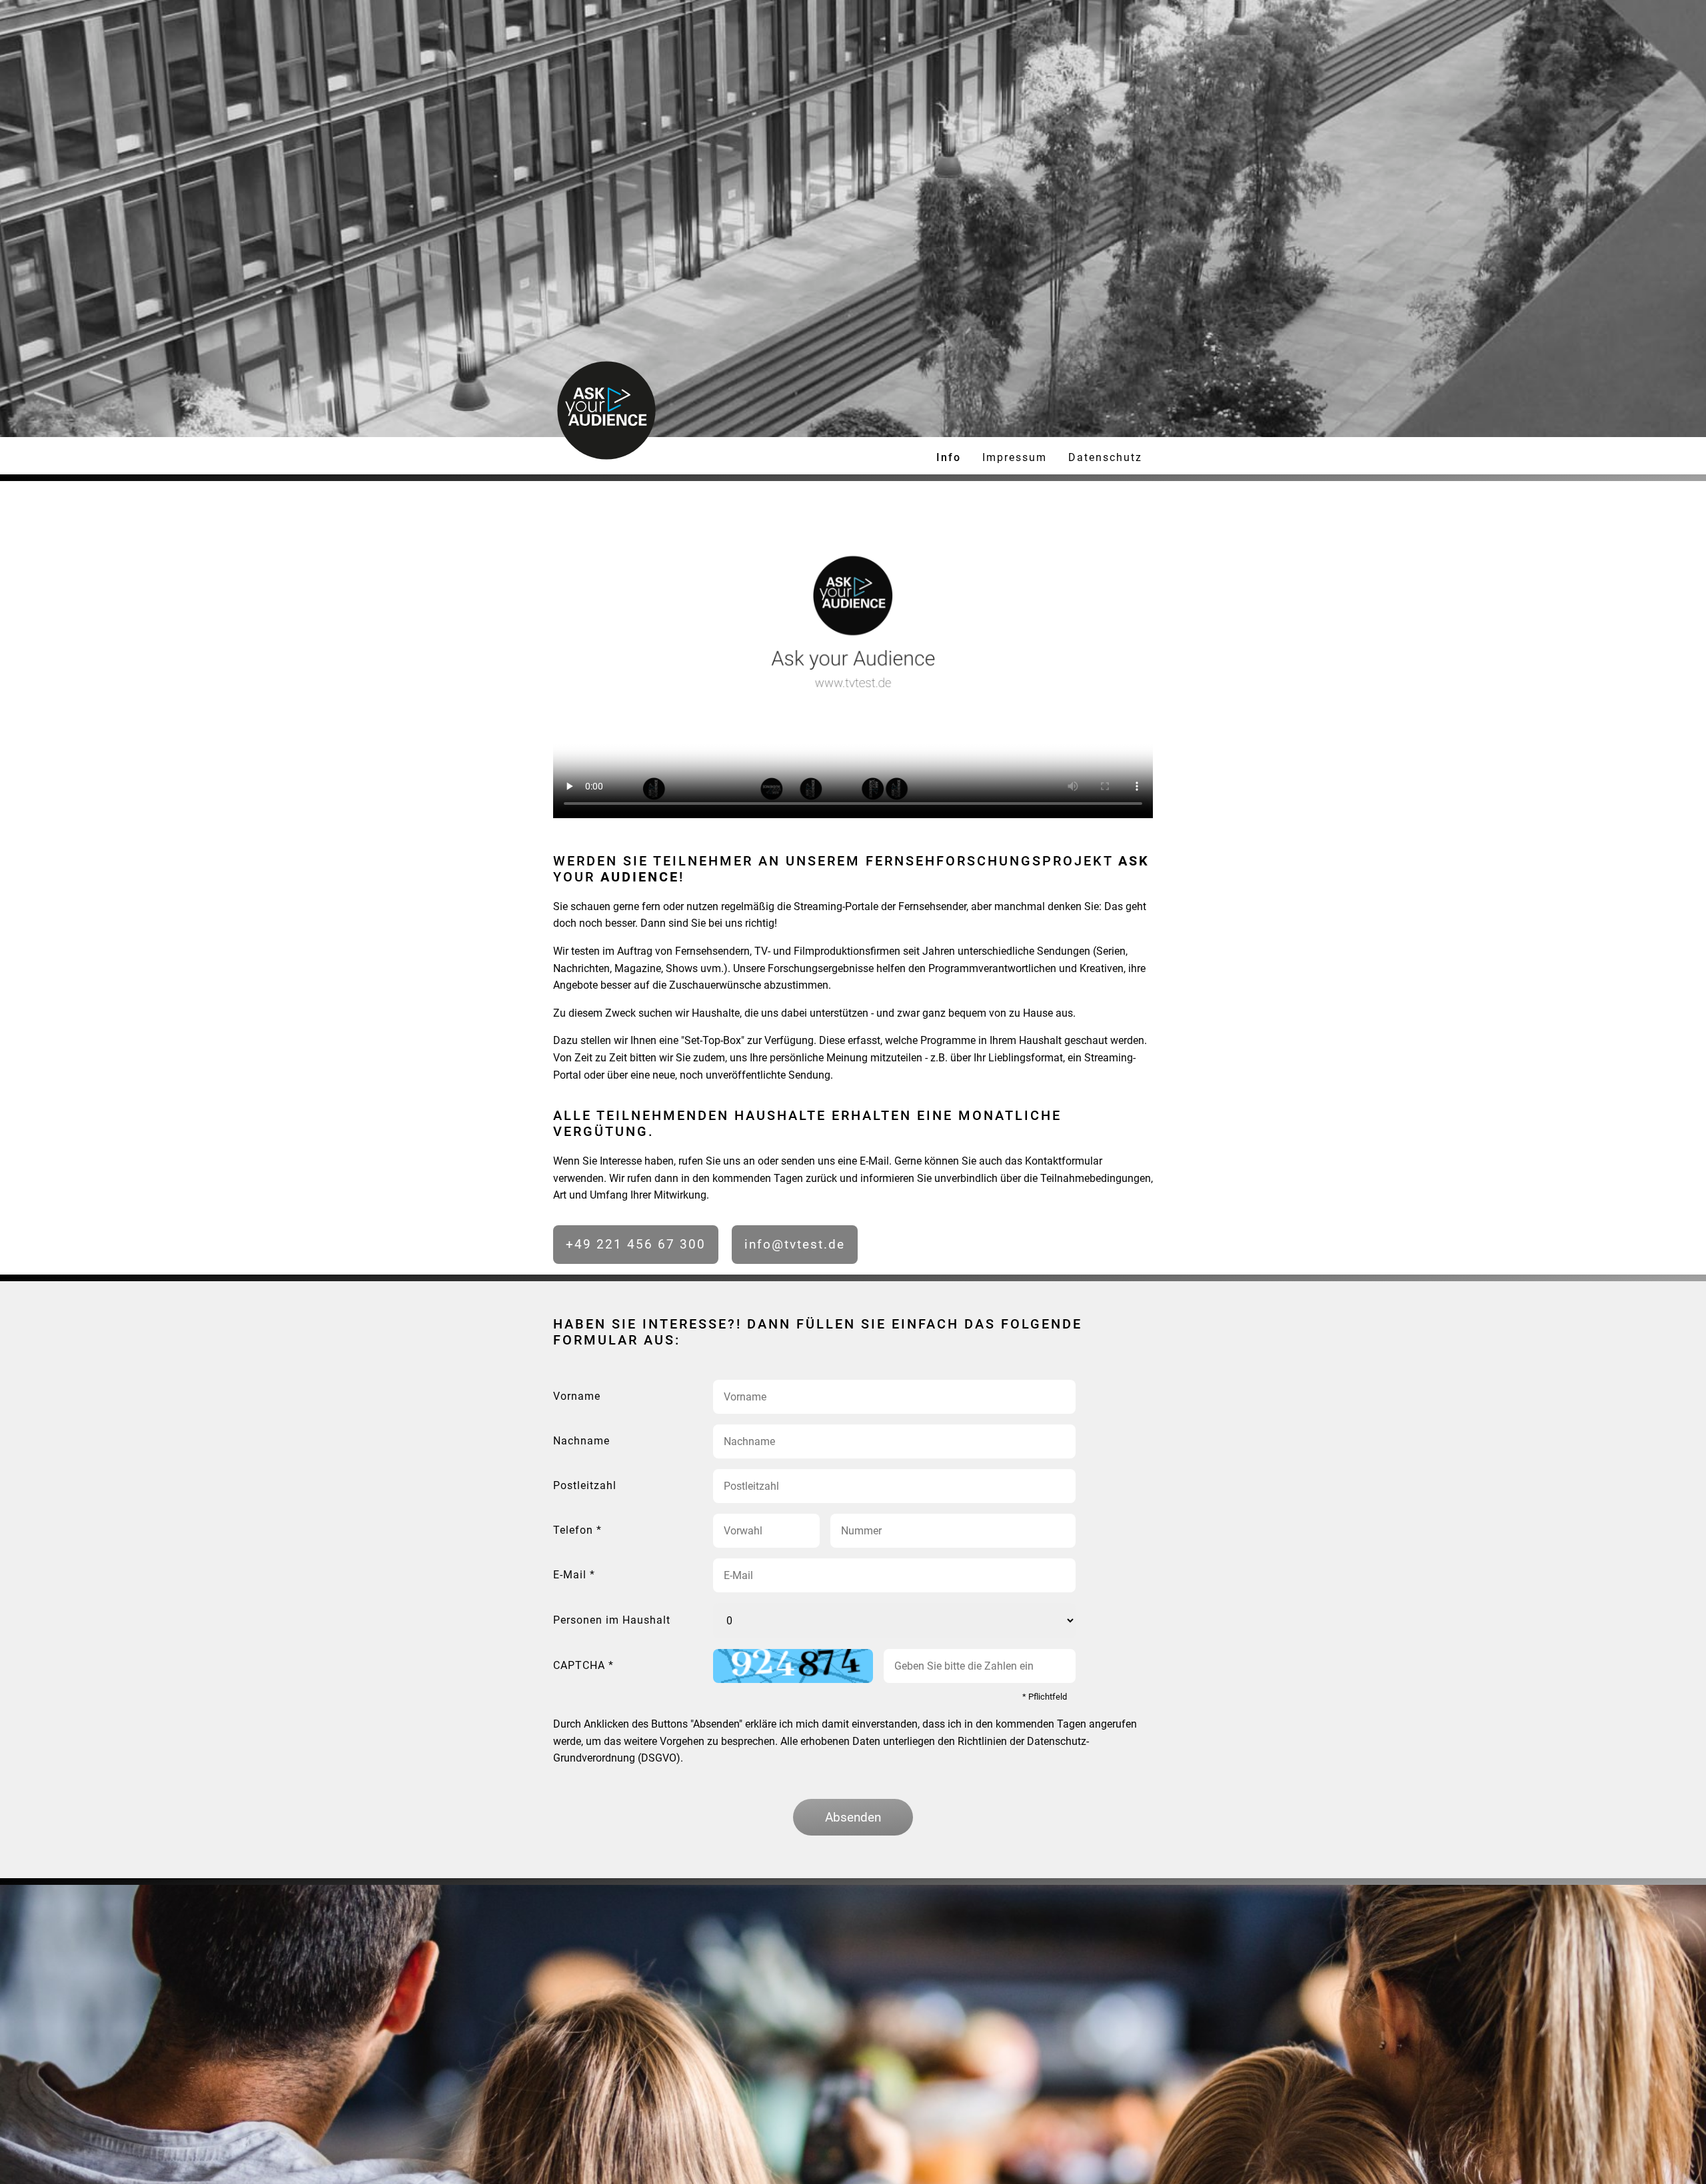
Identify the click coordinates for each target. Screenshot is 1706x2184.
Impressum (1015, 457)
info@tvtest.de (795, 1244)
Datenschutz (1105, 457)
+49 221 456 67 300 (636, 1244)
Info (949, 457)
